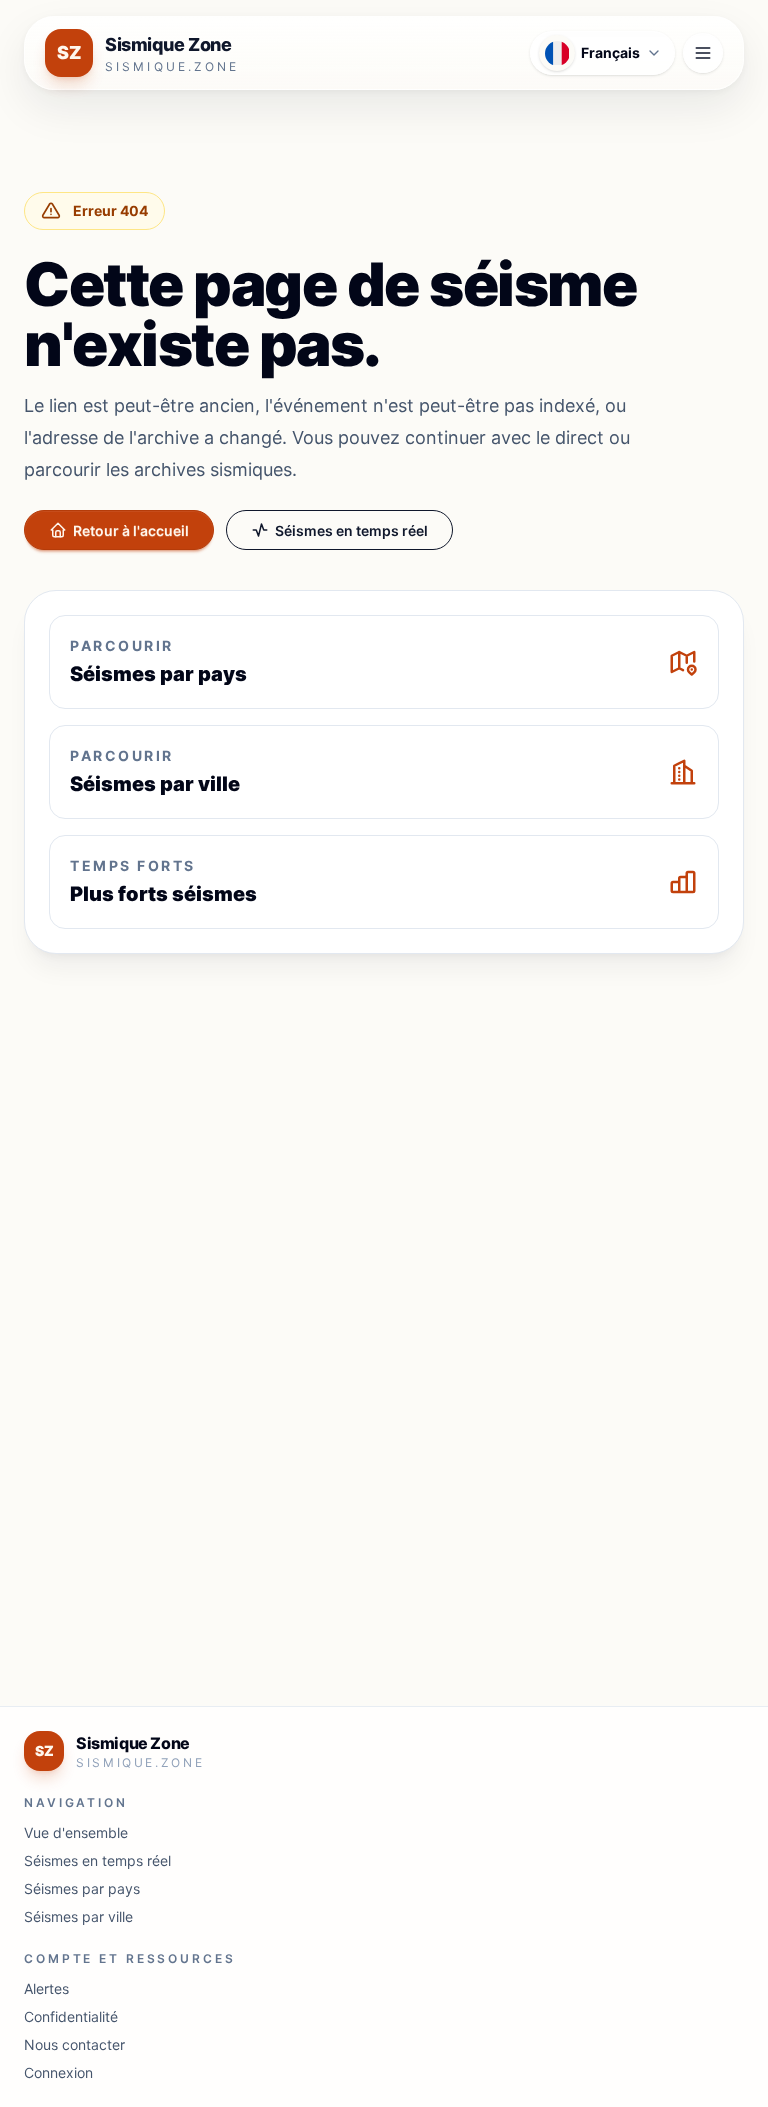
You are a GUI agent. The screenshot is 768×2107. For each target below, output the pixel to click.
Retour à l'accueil (131, 530)
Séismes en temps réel (351, 530)
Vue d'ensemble (76, 1832)
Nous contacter (74, 2044)
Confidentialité (71, 2016)
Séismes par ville (78, 1916)
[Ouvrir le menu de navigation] (703, 53)
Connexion (58, 2072)
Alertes (46, 1988)
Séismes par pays (82, 1888)
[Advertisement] (384, 1118)
